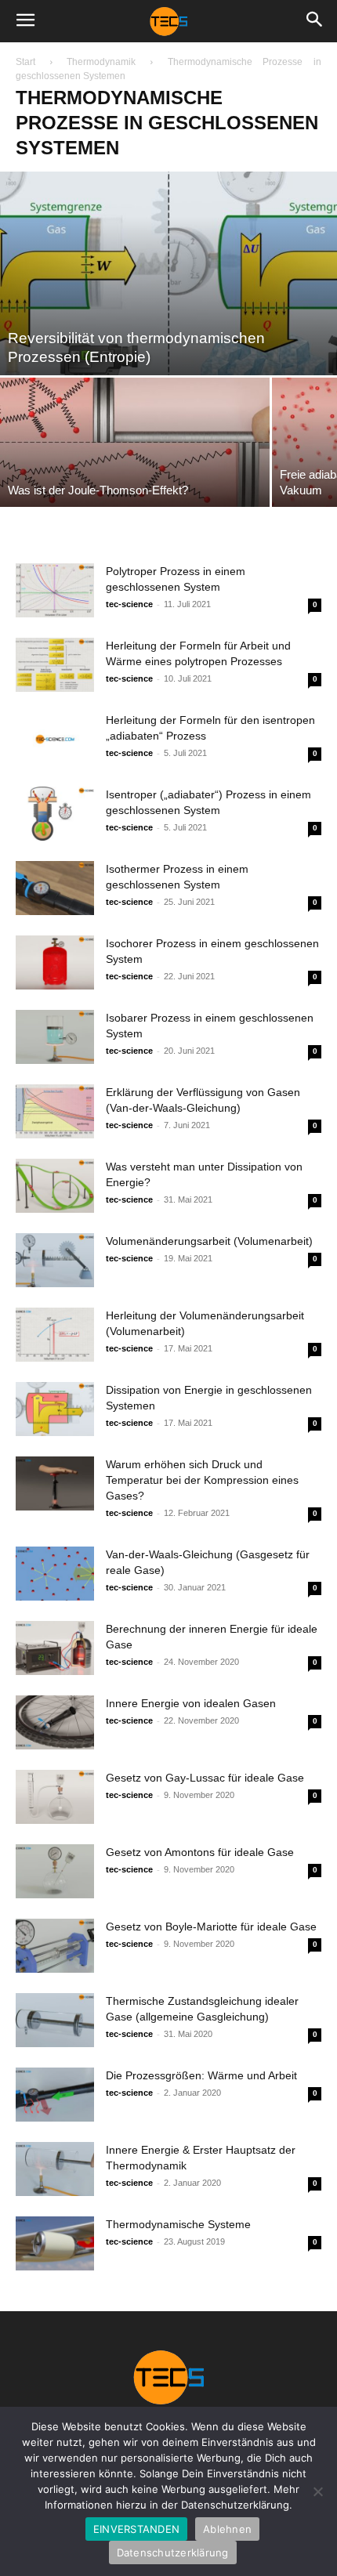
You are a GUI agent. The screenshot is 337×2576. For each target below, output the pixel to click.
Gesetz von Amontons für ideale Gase (200, 1852)
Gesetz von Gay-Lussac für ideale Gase (205, 1778)
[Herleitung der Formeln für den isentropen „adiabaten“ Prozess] (55, 739)
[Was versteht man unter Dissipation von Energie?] (55, 1186)
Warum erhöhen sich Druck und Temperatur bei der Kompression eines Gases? (202, 1480)
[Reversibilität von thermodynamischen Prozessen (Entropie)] (168, 273)
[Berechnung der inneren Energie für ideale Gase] (55, 1648)
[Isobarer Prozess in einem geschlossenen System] (55, 1037)
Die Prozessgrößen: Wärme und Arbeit (201, 2075)
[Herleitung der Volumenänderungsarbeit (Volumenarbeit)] (55, 1335)
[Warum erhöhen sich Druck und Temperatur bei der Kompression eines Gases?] (55, 1483)
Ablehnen (227, 2529)
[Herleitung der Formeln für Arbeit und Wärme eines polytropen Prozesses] (55, 665)
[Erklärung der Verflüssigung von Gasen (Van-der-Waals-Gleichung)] (55, 1111)
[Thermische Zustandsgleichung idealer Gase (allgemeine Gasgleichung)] (55, 2020)
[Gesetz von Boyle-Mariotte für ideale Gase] (55, 1946)
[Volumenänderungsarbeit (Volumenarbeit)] (55, 1260)
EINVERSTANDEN (136, 2529)
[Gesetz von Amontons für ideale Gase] (55, 1871)
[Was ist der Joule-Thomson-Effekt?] (135, 442)
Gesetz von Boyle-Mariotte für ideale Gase (211, 1927)
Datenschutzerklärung (173, 2552)
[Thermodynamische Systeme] (55, 2243)
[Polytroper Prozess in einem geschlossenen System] (55, 590)
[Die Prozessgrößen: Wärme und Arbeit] (55, 2095)
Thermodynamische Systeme (178, 2224)
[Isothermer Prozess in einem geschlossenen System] (55, 888)
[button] (25, 21)
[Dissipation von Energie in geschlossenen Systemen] (55, 1409)
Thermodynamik (101, 62)
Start (25, 62)
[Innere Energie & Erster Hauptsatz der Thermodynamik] (55, 2169)
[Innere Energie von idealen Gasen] (55, 1722)
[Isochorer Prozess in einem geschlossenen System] (55, 962)
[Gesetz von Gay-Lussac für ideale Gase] (55, 1797)
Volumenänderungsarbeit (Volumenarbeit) (209, 1241)
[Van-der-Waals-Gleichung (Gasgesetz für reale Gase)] (55, 1574)
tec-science (129, 604)
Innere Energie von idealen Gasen (191, 1703)
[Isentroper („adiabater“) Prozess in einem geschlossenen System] (55, 814)
